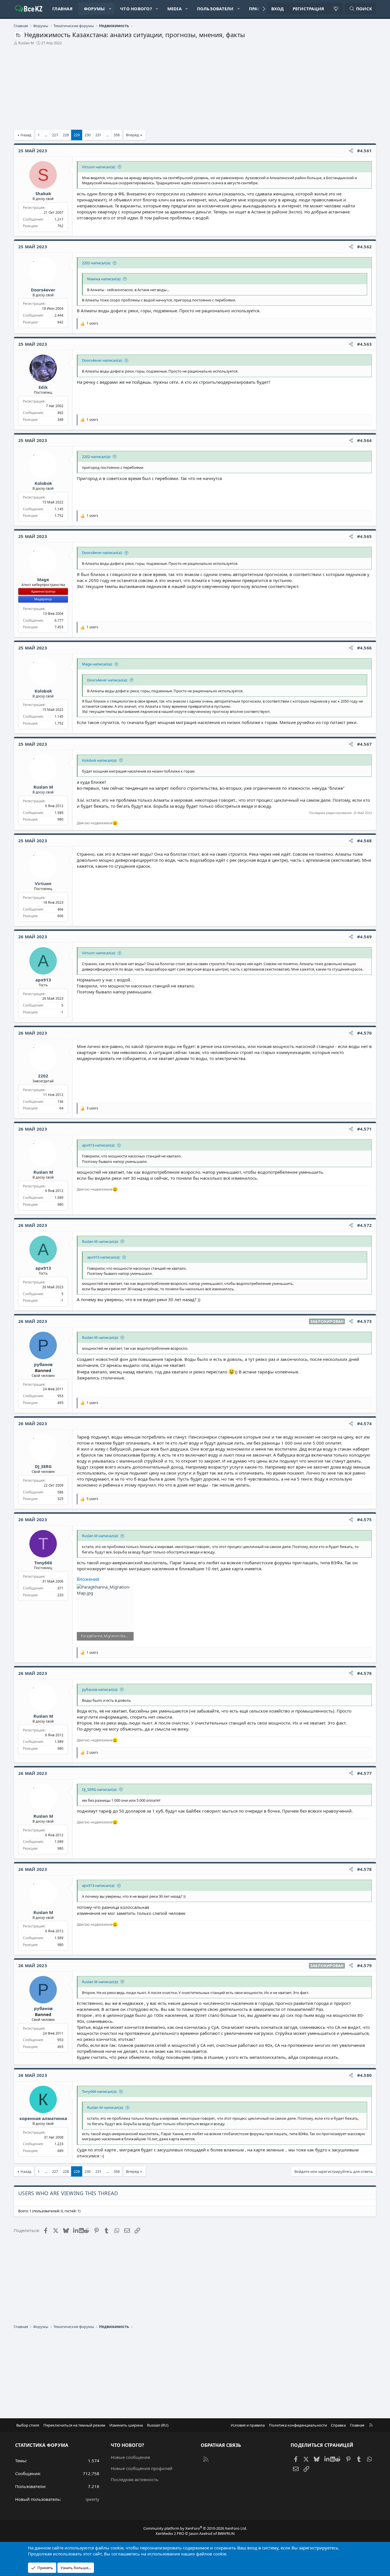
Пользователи (215, 9)
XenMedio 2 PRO (170, 2533)
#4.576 (365, 1673)
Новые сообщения (130, 2457)
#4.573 (365, 1321)
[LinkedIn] (76, 2230)
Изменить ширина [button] (126, 2425)
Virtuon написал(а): (99, 167)
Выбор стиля (28, 2425)
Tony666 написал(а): (99, 2091)
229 (77, 135)
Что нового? (136, 9)
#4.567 (365, 744)
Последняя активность (135, 2479)
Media (174, 9)
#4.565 (365, 536)
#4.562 (365, 247)
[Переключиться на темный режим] (335, 9)
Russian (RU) (158, 2425)
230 (88, 135)
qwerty (93, 2499)
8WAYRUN (226, 2533)
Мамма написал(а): (104, 279)
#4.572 (365, 1225)
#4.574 (365, 1423)
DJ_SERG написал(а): (99, 1789)
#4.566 (365, 648)
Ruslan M (26, 43)
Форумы (95, 9)
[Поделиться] (351, 151)
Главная (62, 9)
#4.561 (365, 151)
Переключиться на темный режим (74, 2425)
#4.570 (365, 1033)
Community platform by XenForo (195, 2528)
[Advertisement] (185, 90)
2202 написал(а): (96, 263)
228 (66, 135)
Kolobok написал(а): (99, 760)
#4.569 (365, 937)
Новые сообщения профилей (142, 2468)
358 (117, 135)
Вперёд (132, 135)
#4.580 (365, 2075)
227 (55, 135)
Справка (338, 2425)
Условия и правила (248, 2425)
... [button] (46, 135)
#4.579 (365, 1965)
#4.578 (365, 1869)
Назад (26, 135)
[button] (110, 9)
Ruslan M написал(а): (100, 1241)
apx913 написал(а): (98, 1145)
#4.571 (365, 1129)
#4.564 (365, 440)
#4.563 (365, 344)
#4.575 (365, 1519)
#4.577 (365, 1773)
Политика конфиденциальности (298, 2425)
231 (98, 135)
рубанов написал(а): (100, 1689)
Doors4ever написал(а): (102, 360)
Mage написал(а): (97, 664)
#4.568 (365, 841)
